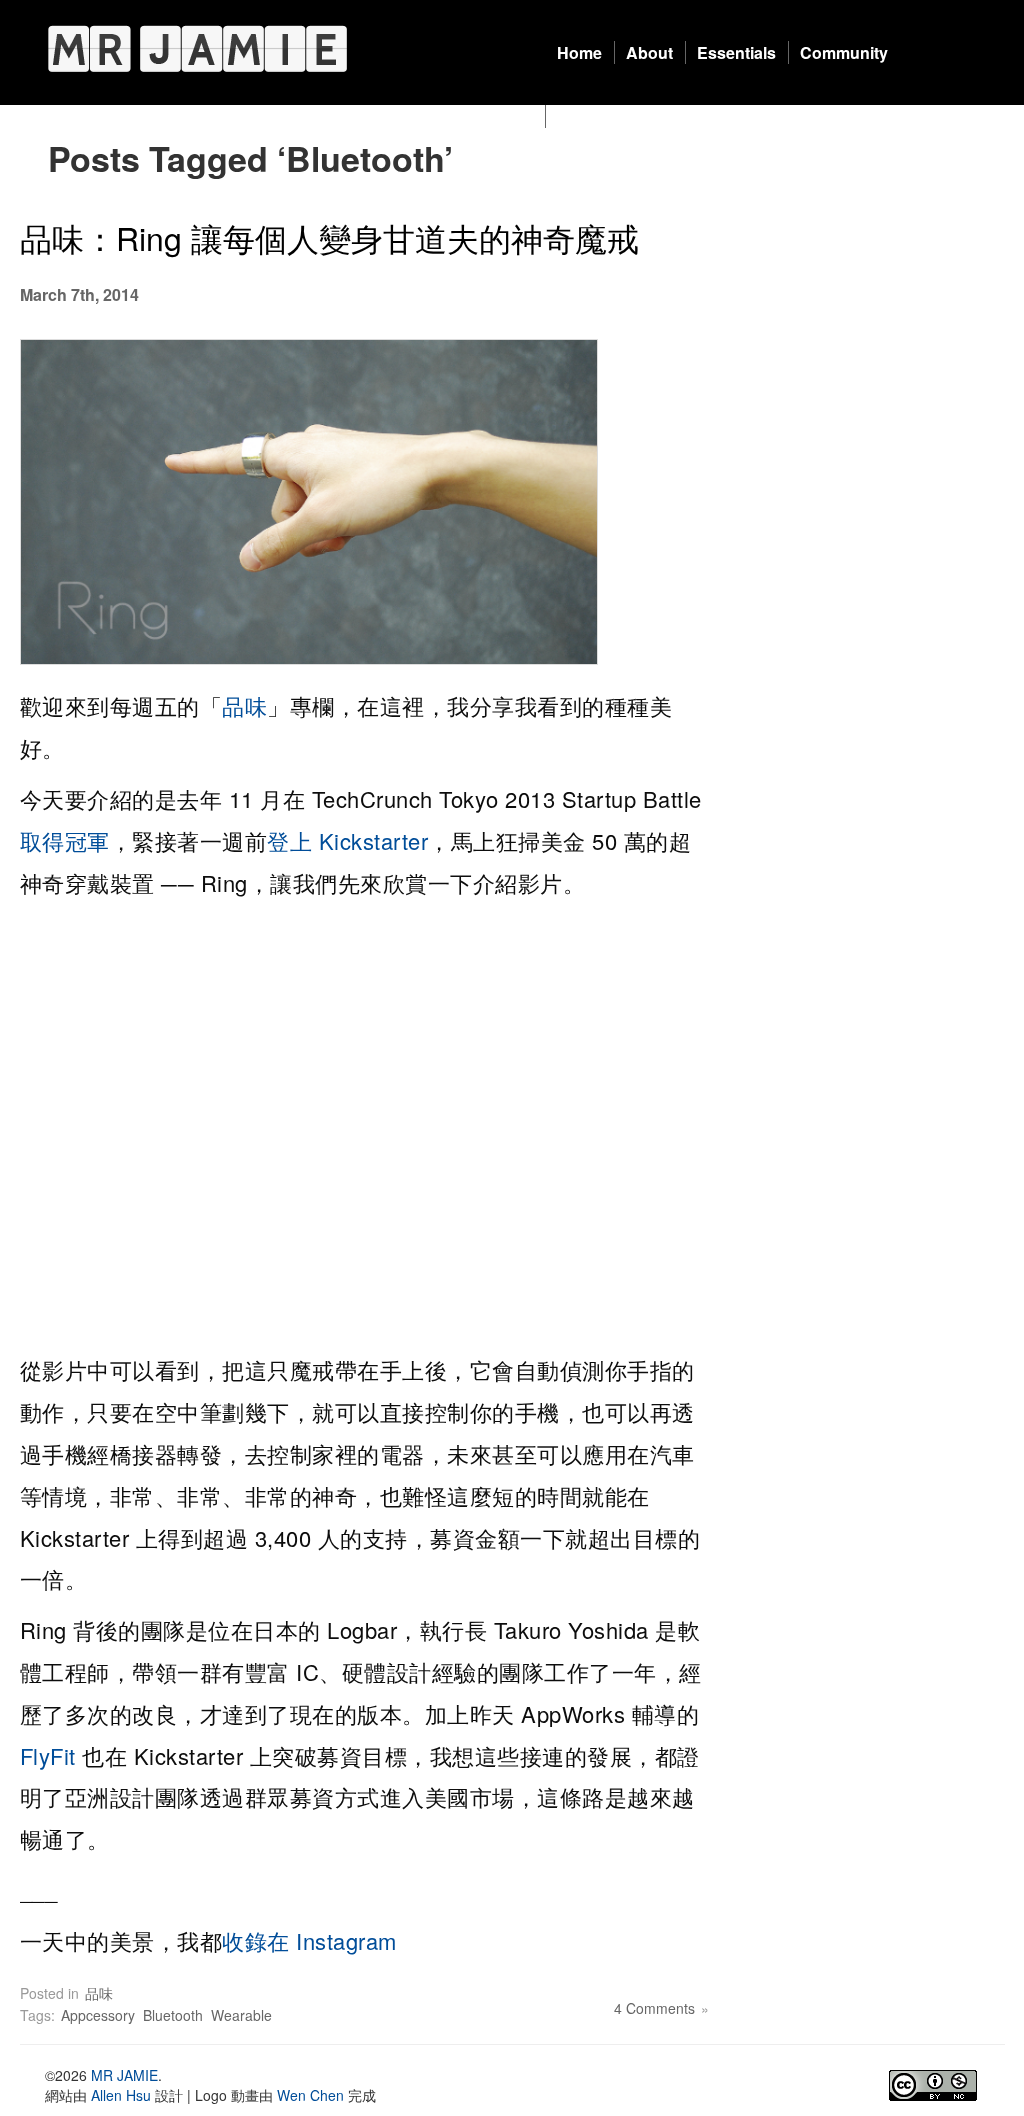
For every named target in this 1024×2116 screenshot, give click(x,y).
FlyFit (48, 1755)
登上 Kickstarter (347, 840)
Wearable (241, 2015)
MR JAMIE (124, 2075)
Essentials (736, 52)
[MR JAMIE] (197, 48)
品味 (244, 705)
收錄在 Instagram (309, 1940)
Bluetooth (173, 2015)
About (649, 52)
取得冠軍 (65, 840)
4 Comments (654, 2008)
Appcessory (98, 2015)
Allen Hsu (121, 2095)
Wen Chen (310, 2095)
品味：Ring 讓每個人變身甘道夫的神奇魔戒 (329, 237)
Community (844, 52)
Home (579, 52)
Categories (598, 116)
